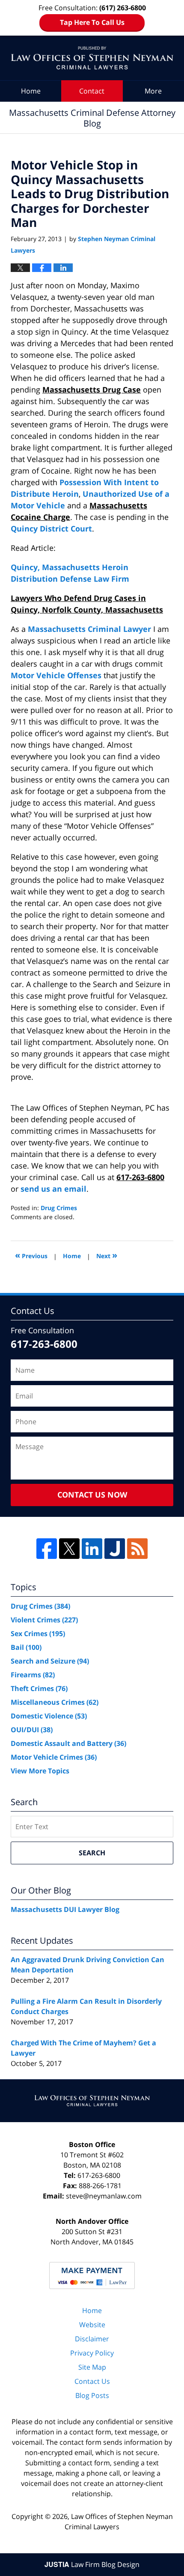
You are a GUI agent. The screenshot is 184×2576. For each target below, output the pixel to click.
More (153, 91)
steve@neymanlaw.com (104, 2196)
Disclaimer (92, 2339)
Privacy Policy (92, 2353)
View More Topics (40, 1771)
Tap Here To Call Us (92, 22)
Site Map (92, 2367)
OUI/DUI (32, 1730)
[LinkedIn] (92, 1549)
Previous (31, 1255)
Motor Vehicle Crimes (54, 1757)
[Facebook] (47, 1549)
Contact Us (92, 2381)
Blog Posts (92, 2395)
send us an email (53, 1189)
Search (92, 1853)
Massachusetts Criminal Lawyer (89, 629)
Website (92, 2325)
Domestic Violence (49, 1716)
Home (31, 91)
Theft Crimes (39, 1688)
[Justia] (115, 1549)
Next (107, 1255)
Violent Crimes (44, 1620)
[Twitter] (69, 1549)
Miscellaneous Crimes (55, 1702)
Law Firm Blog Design (92, 2564)
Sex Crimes (38, 1634)
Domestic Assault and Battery (68, 1743)
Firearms (33, 1675)
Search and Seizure (50, 1661)
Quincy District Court (51, 528)
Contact (92, 91)
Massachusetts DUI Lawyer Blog (65, 1909)
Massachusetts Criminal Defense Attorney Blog (92, 58)
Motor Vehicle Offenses (56, 675)
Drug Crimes (59, 1208)
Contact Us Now (92, 1495)
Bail (26, 1647)
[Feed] (137, 1549)
